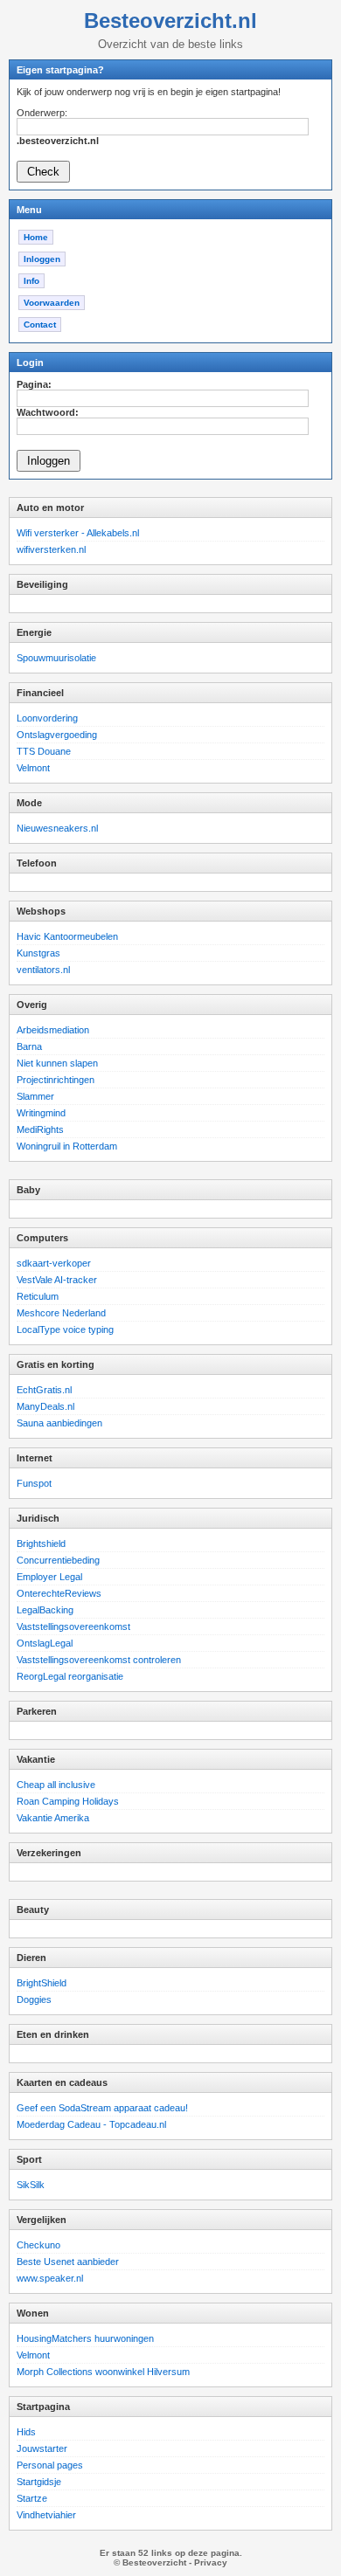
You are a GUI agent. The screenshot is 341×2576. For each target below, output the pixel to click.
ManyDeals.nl (45, 1406)
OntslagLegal (45, 1643)
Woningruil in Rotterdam (67, 1146)
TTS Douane (44, 751)
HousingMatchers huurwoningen (85, 2338)
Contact (40, 325)
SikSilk (31, 2185)
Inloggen (42, 259)
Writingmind (41, 1113)
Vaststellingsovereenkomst (73, 1626)
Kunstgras (38, 953)
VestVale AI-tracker (57, 1280)
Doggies (34, 1999)
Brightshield (41, 1544)
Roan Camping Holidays (68, 1801)
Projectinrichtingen (56, 1080)
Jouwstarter (42, 2448)
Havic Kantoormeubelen (67, 936)
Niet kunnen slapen (57, 1063)
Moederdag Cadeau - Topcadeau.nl (91, 2124)
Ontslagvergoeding (57, 735)
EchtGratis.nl (44, 1390)
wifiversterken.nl (51, 549)
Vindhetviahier (46, 2515)
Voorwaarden (52, 303)
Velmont (33, 768)
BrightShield (42, 1983)
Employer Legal (49, 1577)
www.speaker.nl (50, 2278)
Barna (29, 1046)
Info (31, 281)
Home (36, 237)
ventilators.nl (43, 970)
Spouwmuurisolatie (56, 658)
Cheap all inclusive (56, 1785)
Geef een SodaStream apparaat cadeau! (102, 2108)
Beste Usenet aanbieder (68, 2262)
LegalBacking (45, 1610)
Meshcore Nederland (61, 1313)
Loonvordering (47, 718)
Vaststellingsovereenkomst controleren (99, 1660)
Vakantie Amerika (53, 1818)
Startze (32, 2498)
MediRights (40, 1129)
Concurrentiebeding (58, 1560)
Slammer (35, 1096)
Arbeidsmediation (53, 1030)
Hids (26, 2432)
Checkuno (38, 2245)
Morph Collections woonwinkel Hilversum (103, 2372)
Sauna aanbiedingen (59, 1423)
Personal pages (50, 2465)
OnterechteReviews (59, 1593)
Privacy (211, 2562)
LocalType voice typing (65, 1329)
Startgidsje (39, 2482)
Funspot (34, 1483)
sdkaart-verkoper (54, 1263)
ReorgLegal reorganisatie (70, 1676)
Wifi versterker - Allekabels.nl (78, 533)
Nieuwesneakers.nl (57, 828)
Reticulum (38, 1296)
